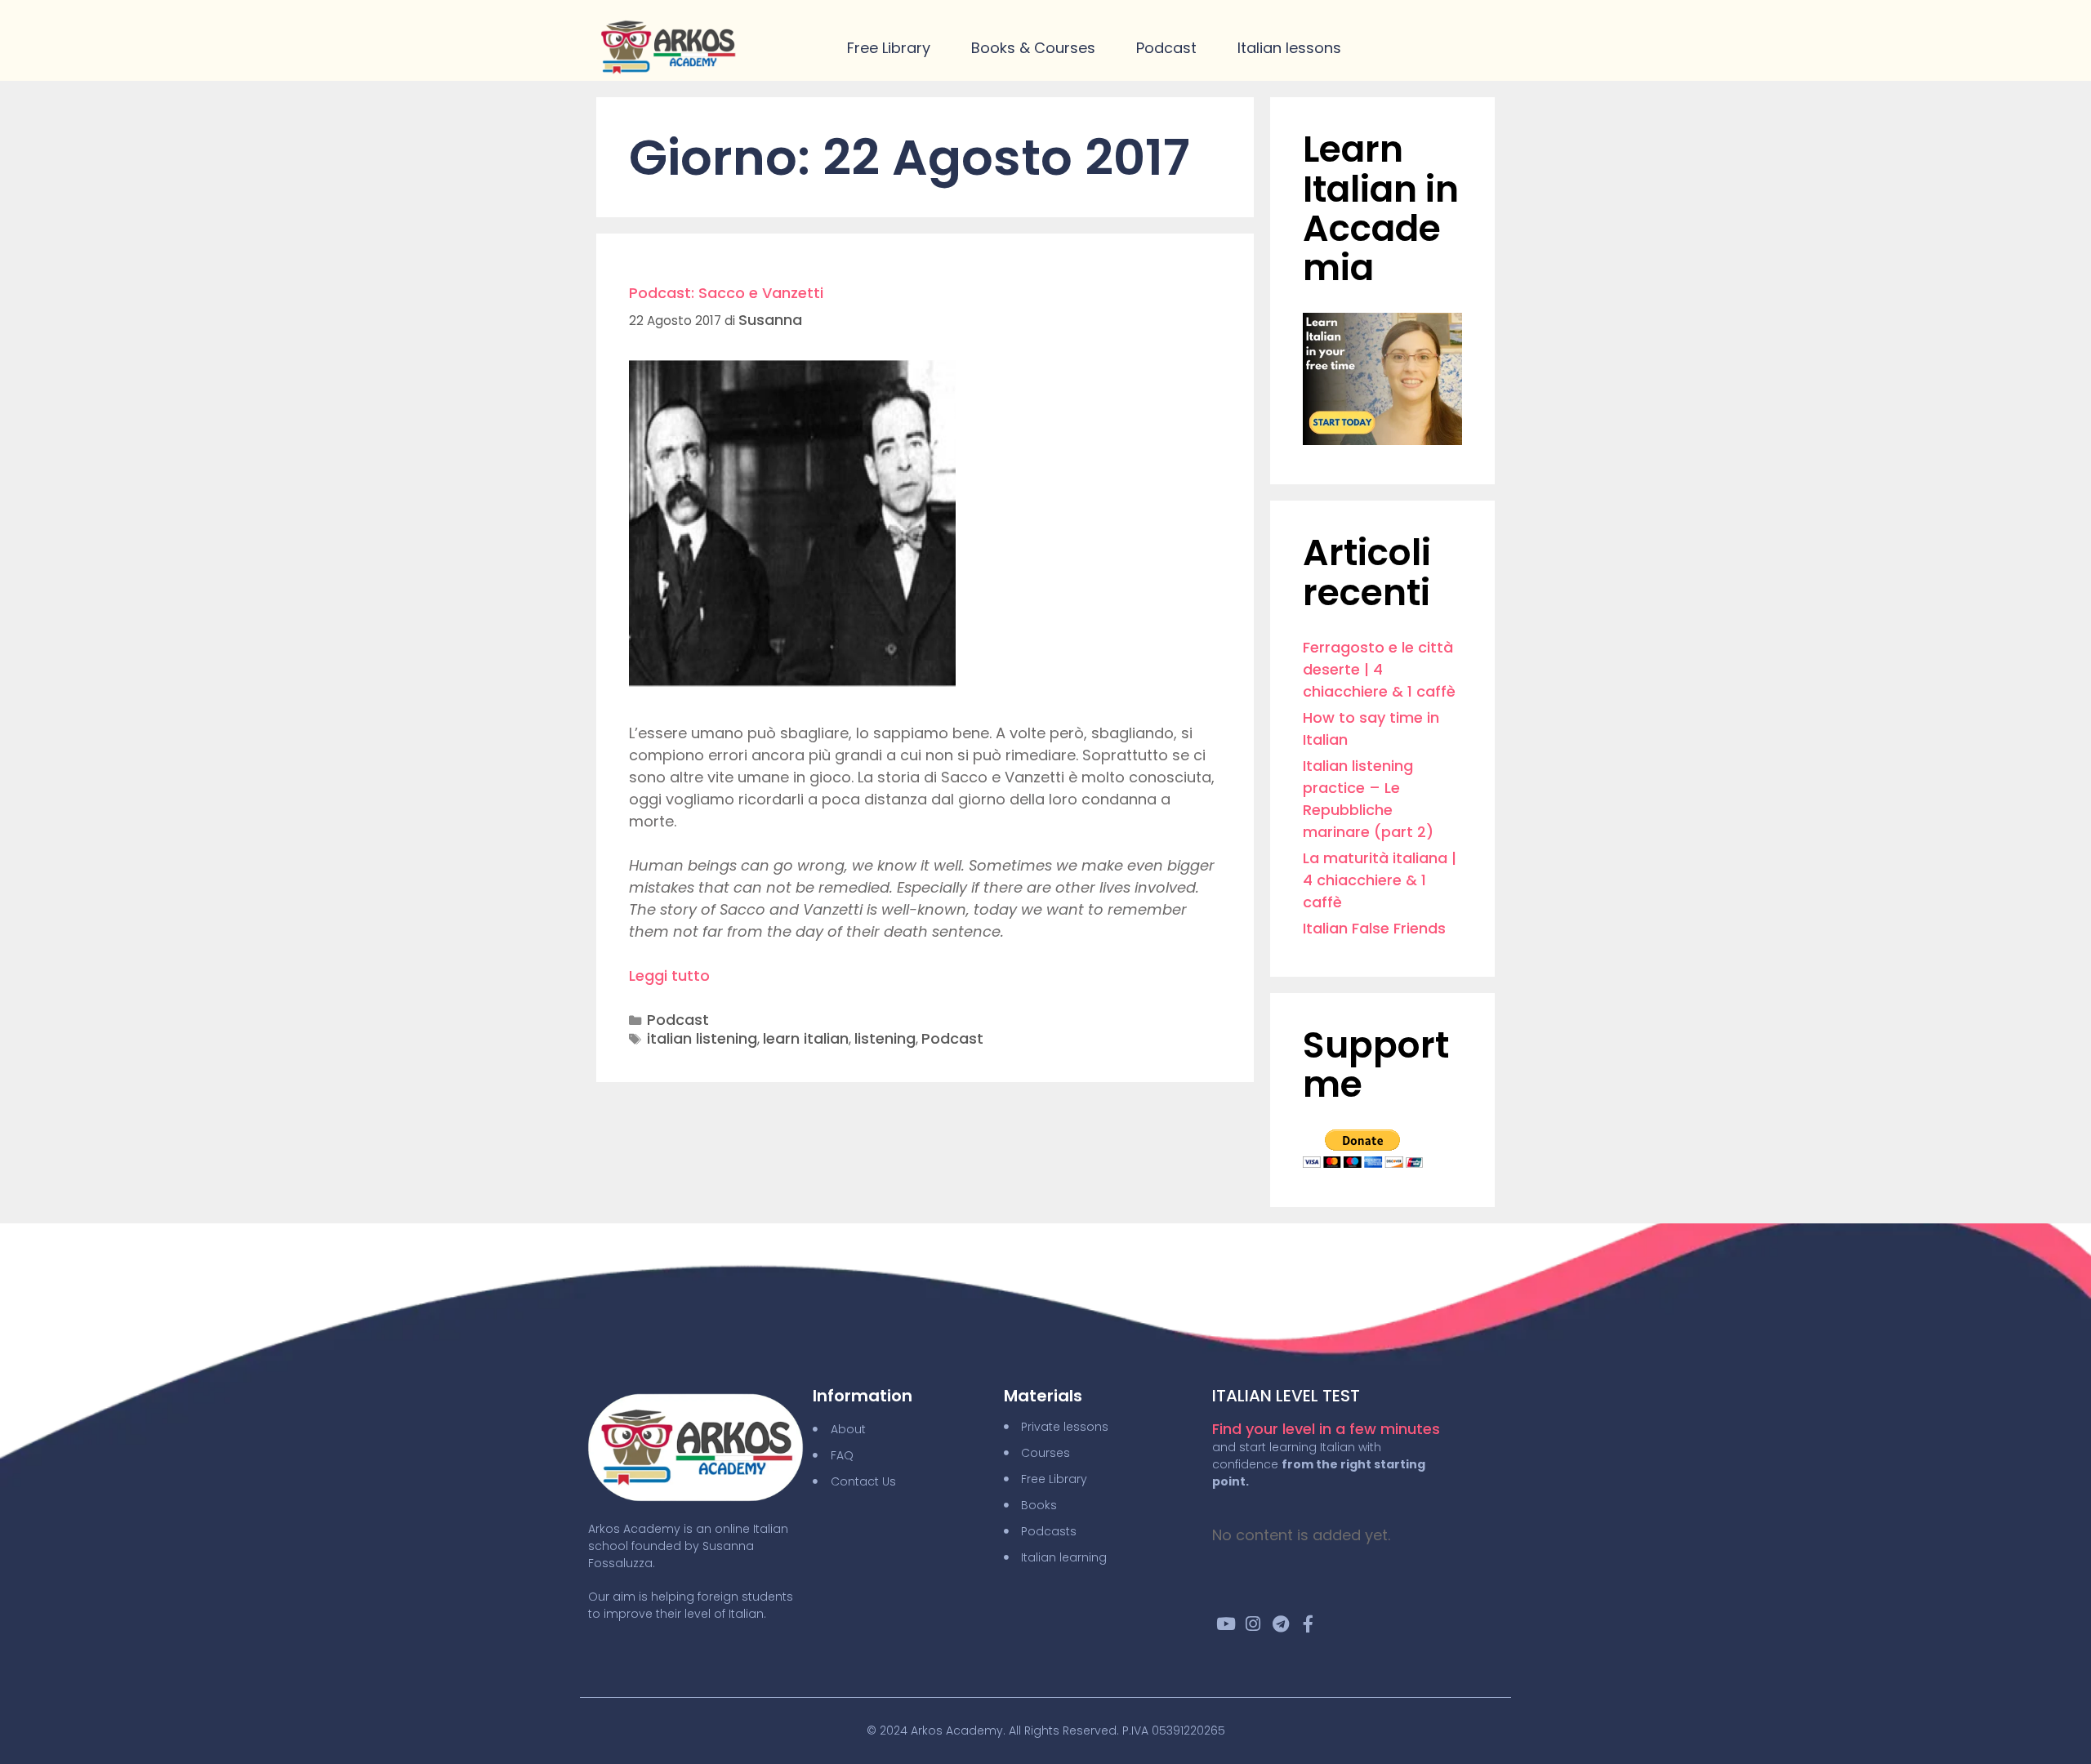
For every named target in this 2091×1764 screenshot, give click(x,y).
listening (885, 1038)
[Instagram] (1253, 1624)
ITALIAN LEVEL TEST (1286, 1396)
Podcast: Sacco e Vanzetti (726, 293)
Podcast (1166, 48)
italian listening (702, 1038)
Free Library (889, 48)
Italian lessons (1289, 48)
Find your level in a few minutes (1326, 1429)
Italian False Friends (1374, 928)
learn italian (806, 1038)
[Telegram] (1281, 1624)
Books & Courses (1033, 48)
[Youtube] (1226, 1624)
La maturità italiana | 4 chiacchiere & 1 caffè (1380, 880)
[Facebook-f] (1309, 1624)
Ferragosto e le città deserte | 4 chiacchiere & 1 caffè (1379, 669)
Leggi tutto (669, 976)
